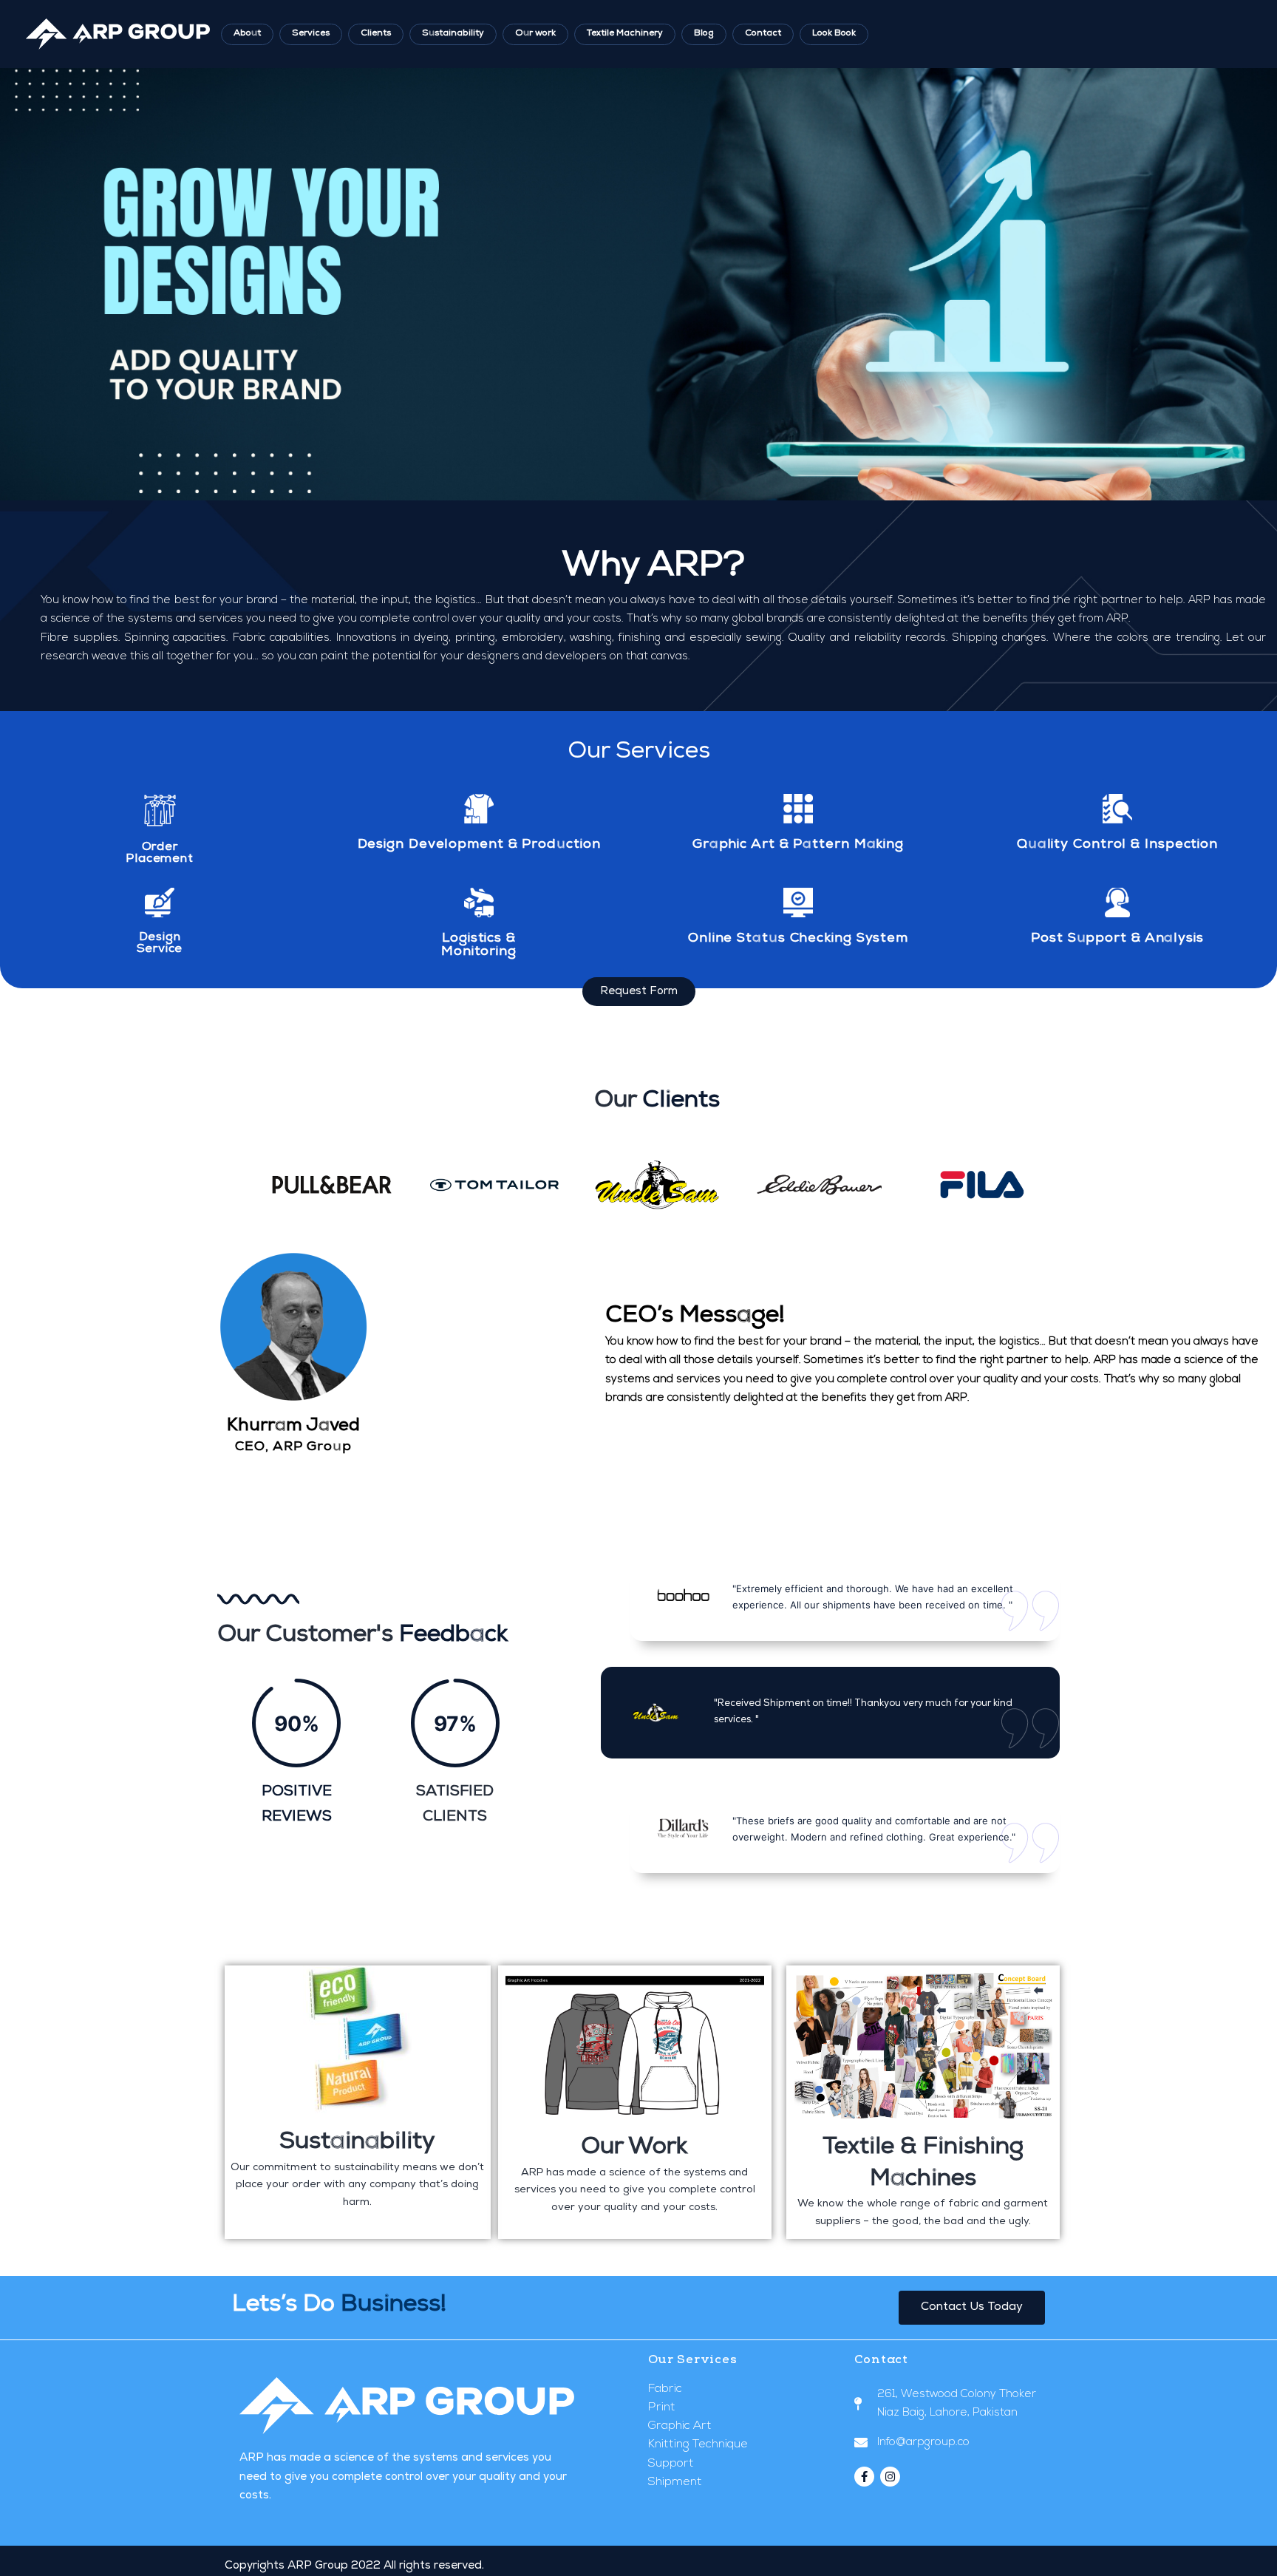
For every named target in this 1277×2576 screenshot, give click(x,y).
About (247, 34)
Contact (763, 34)
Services (311, 34)
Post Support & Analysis (1117, 939)
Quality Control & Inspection (1117, 845)
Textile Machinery (625, 34)
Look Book (834, 34)
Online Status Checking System (798, 939)
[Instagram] (890, 2477)
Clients (376, 34)
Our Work (634, 2148)
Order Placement (159, 854)
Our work (535, 34)
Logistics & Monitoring (479, 945)
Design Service (160, 944)
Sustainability (453, 34)
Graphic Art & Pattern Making (798, 845)
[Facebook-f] (864, 2477)
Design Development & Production (479, 845)
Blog (704, 34)
